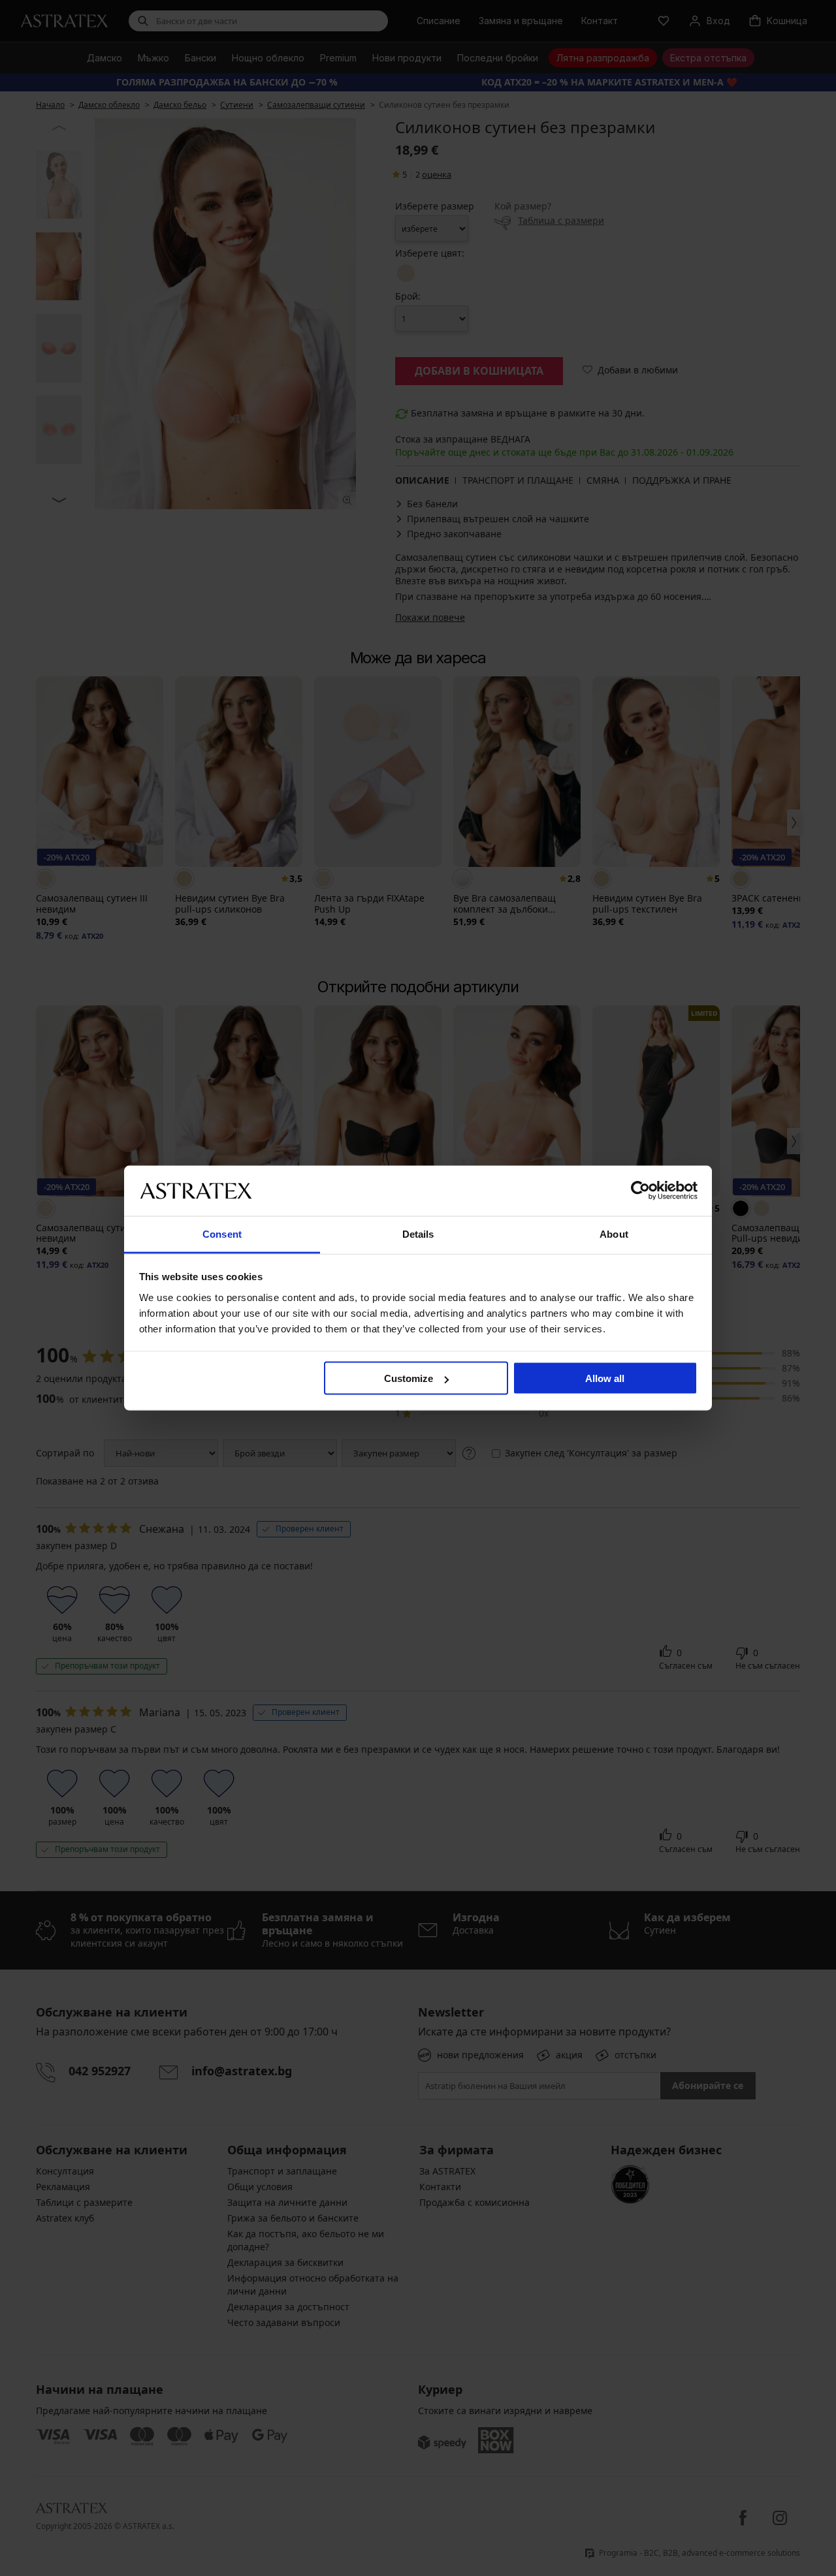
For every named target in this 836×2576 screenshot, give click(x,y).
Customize (409, 1378)
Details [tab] (418, 1233)
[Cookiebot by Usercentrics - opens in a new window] (640, 1191)
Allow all (605, 1378)
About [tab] (614, 1233)
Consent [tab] (222, 1233)
